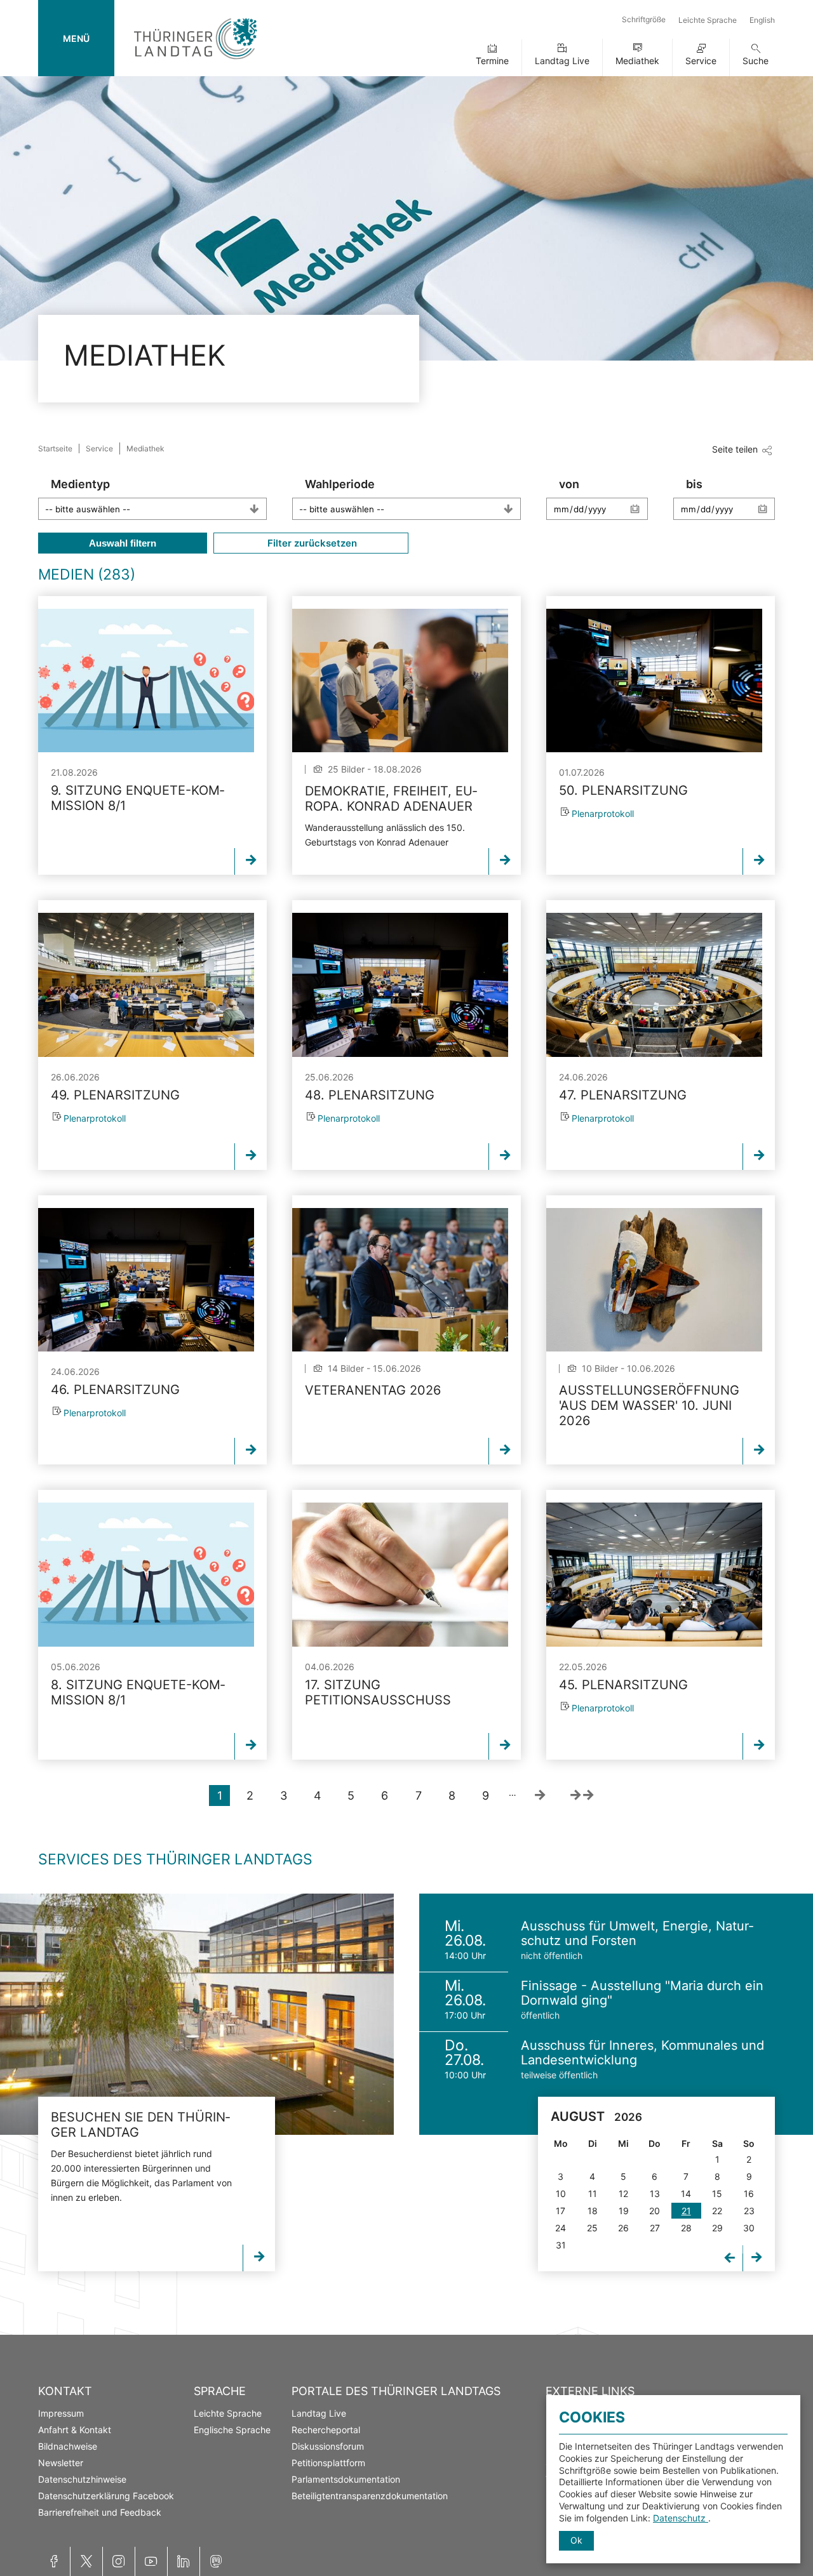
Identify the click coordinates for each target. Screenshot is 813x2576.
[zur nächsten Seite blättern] (540, 1796)
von (569, 484)
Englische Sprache (232, 2430)
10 (561, 2194)
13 (655, 2194)
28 (686, 2228)
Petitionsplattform (328, 2463)
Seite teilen (735, 449)
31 (561, 2245)
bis (694, 484)
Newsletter (61, 2463)
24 (561, 2228)
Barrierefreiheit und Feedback (100, 2512)
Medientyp (80, 484)
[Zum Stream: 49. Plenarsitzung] (146, 985)
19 (624, 2211)
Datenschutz (681, 2518)
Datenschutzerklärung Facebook (106, 2496)
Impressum (61, 2413)
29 (717, 2228)
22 (717, 2211)
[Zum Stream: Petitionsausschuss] (400, 1574)
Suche (756, 61)
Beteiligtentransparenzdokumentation (370, 2496)
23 (749, 2211)
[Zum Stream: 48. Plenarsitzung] (400, 985)
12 (623, 2194)
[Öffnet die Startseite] (195, 62)
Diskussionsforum (328, 2446)
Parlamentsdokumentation (346, 2479)
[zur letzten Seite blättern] (582, 1796)
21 (686, 2211)
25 (592, 2228)
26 (623, 2228)
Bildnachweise (68, 2446)
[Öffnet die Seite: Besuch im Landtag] (197, 2014)
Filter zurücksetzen (311, 543)
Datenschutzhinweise (82, 2479)
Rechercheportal (326, 2430)
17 (561, 2211)
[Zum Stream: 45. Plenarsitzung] (654, 1574)
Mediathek (637, 61)
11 (593, 2194)
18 (593, 2211)
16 (749, 2194)
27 (655, 2228)
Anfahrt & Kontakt (75, 2430)
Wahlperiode (340, 484)
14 (686, 2194)
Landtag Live (562, 61)
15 (717, 2194)
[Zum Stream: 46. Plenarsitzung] (146, 1280)
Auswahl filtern (123, 543)
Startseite (55, 448)
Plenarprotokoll (603, 813)
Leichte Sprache (708, 20)
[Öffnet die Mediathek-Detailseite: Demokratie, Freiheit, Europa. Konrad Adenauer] (400, 681)
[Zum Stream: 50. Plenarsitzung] (654, 681)
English (762, 20)
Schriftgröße (644, 19)
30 (749, 2228)
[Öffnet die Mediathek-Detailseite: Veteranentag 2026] (400, 1280)
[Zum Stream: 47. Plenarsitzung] (654, 985)
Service (701, 61)
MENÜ (76, 38)
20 (655, 2211)
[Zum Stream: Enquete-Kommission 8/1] (146, 681)
